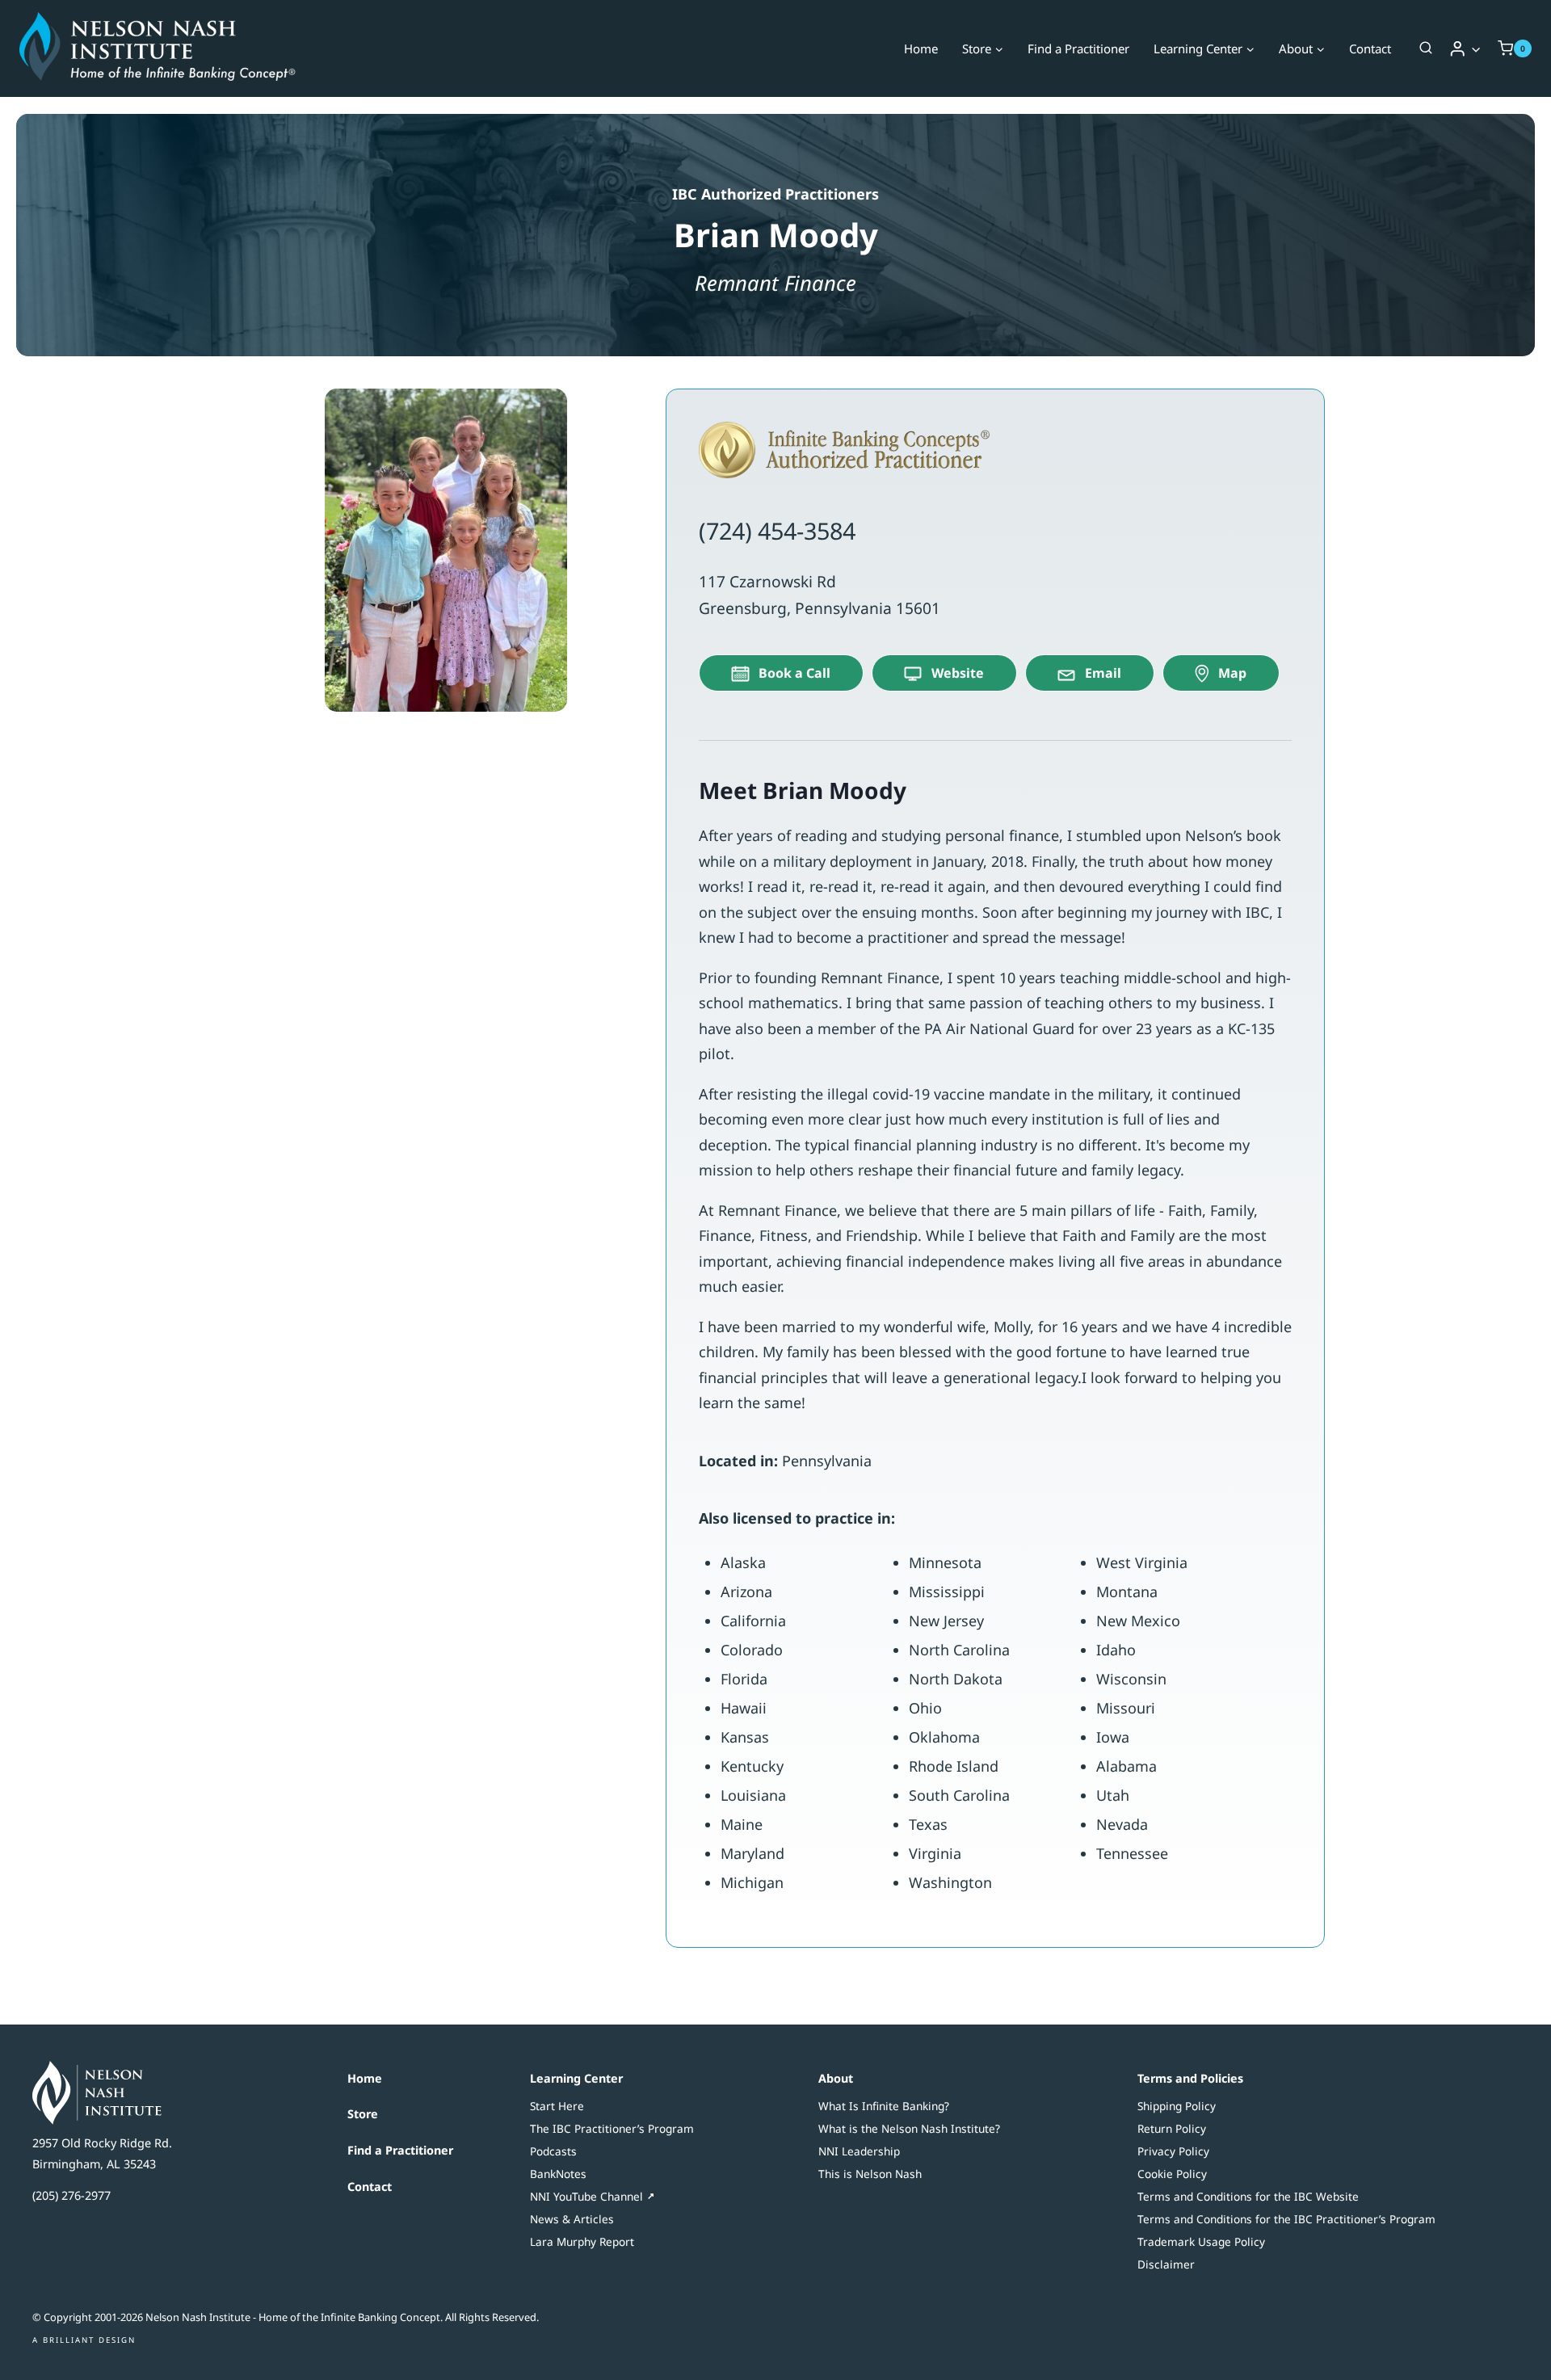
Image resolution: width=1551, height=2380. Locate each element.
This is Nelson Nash (870, 2174)
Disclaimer (1166, 2264)
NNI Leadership (859, 2151)
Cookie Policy (1172, 2174)
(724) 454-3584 (777, 530)
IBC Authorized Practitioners (775, 194)
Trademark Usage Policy (1201, 2241)
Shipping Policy (1177, 2106)
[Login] (1465, 48)
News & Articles (572, 2219)
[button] (1475, 49)
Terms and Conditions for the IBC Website (1248, 2196)
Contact (1370, 48)
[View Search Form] (1426, 48)
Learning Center (576, 2078)
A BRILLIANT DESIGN (84, 2340)
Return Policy (1172, 2128)
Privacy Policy (1173, 2151)
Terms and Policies (1190, 2078)
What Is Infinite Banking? (884, 2106)
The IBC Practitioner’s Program (612, 2128)
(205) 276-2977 (71, 2195)
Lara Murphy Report (582, 2241)
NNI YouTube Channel (586, 2196)
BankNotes (558, 2174)
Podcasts (553, 2151)
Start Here (557, 2106)
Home (921, 48)
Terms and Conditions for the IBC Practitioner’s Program (1286, 2219)
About (836, 2078)
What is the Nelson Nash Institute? (909, 2128)
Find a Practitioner (1078, 48)
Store (363, 2114)
